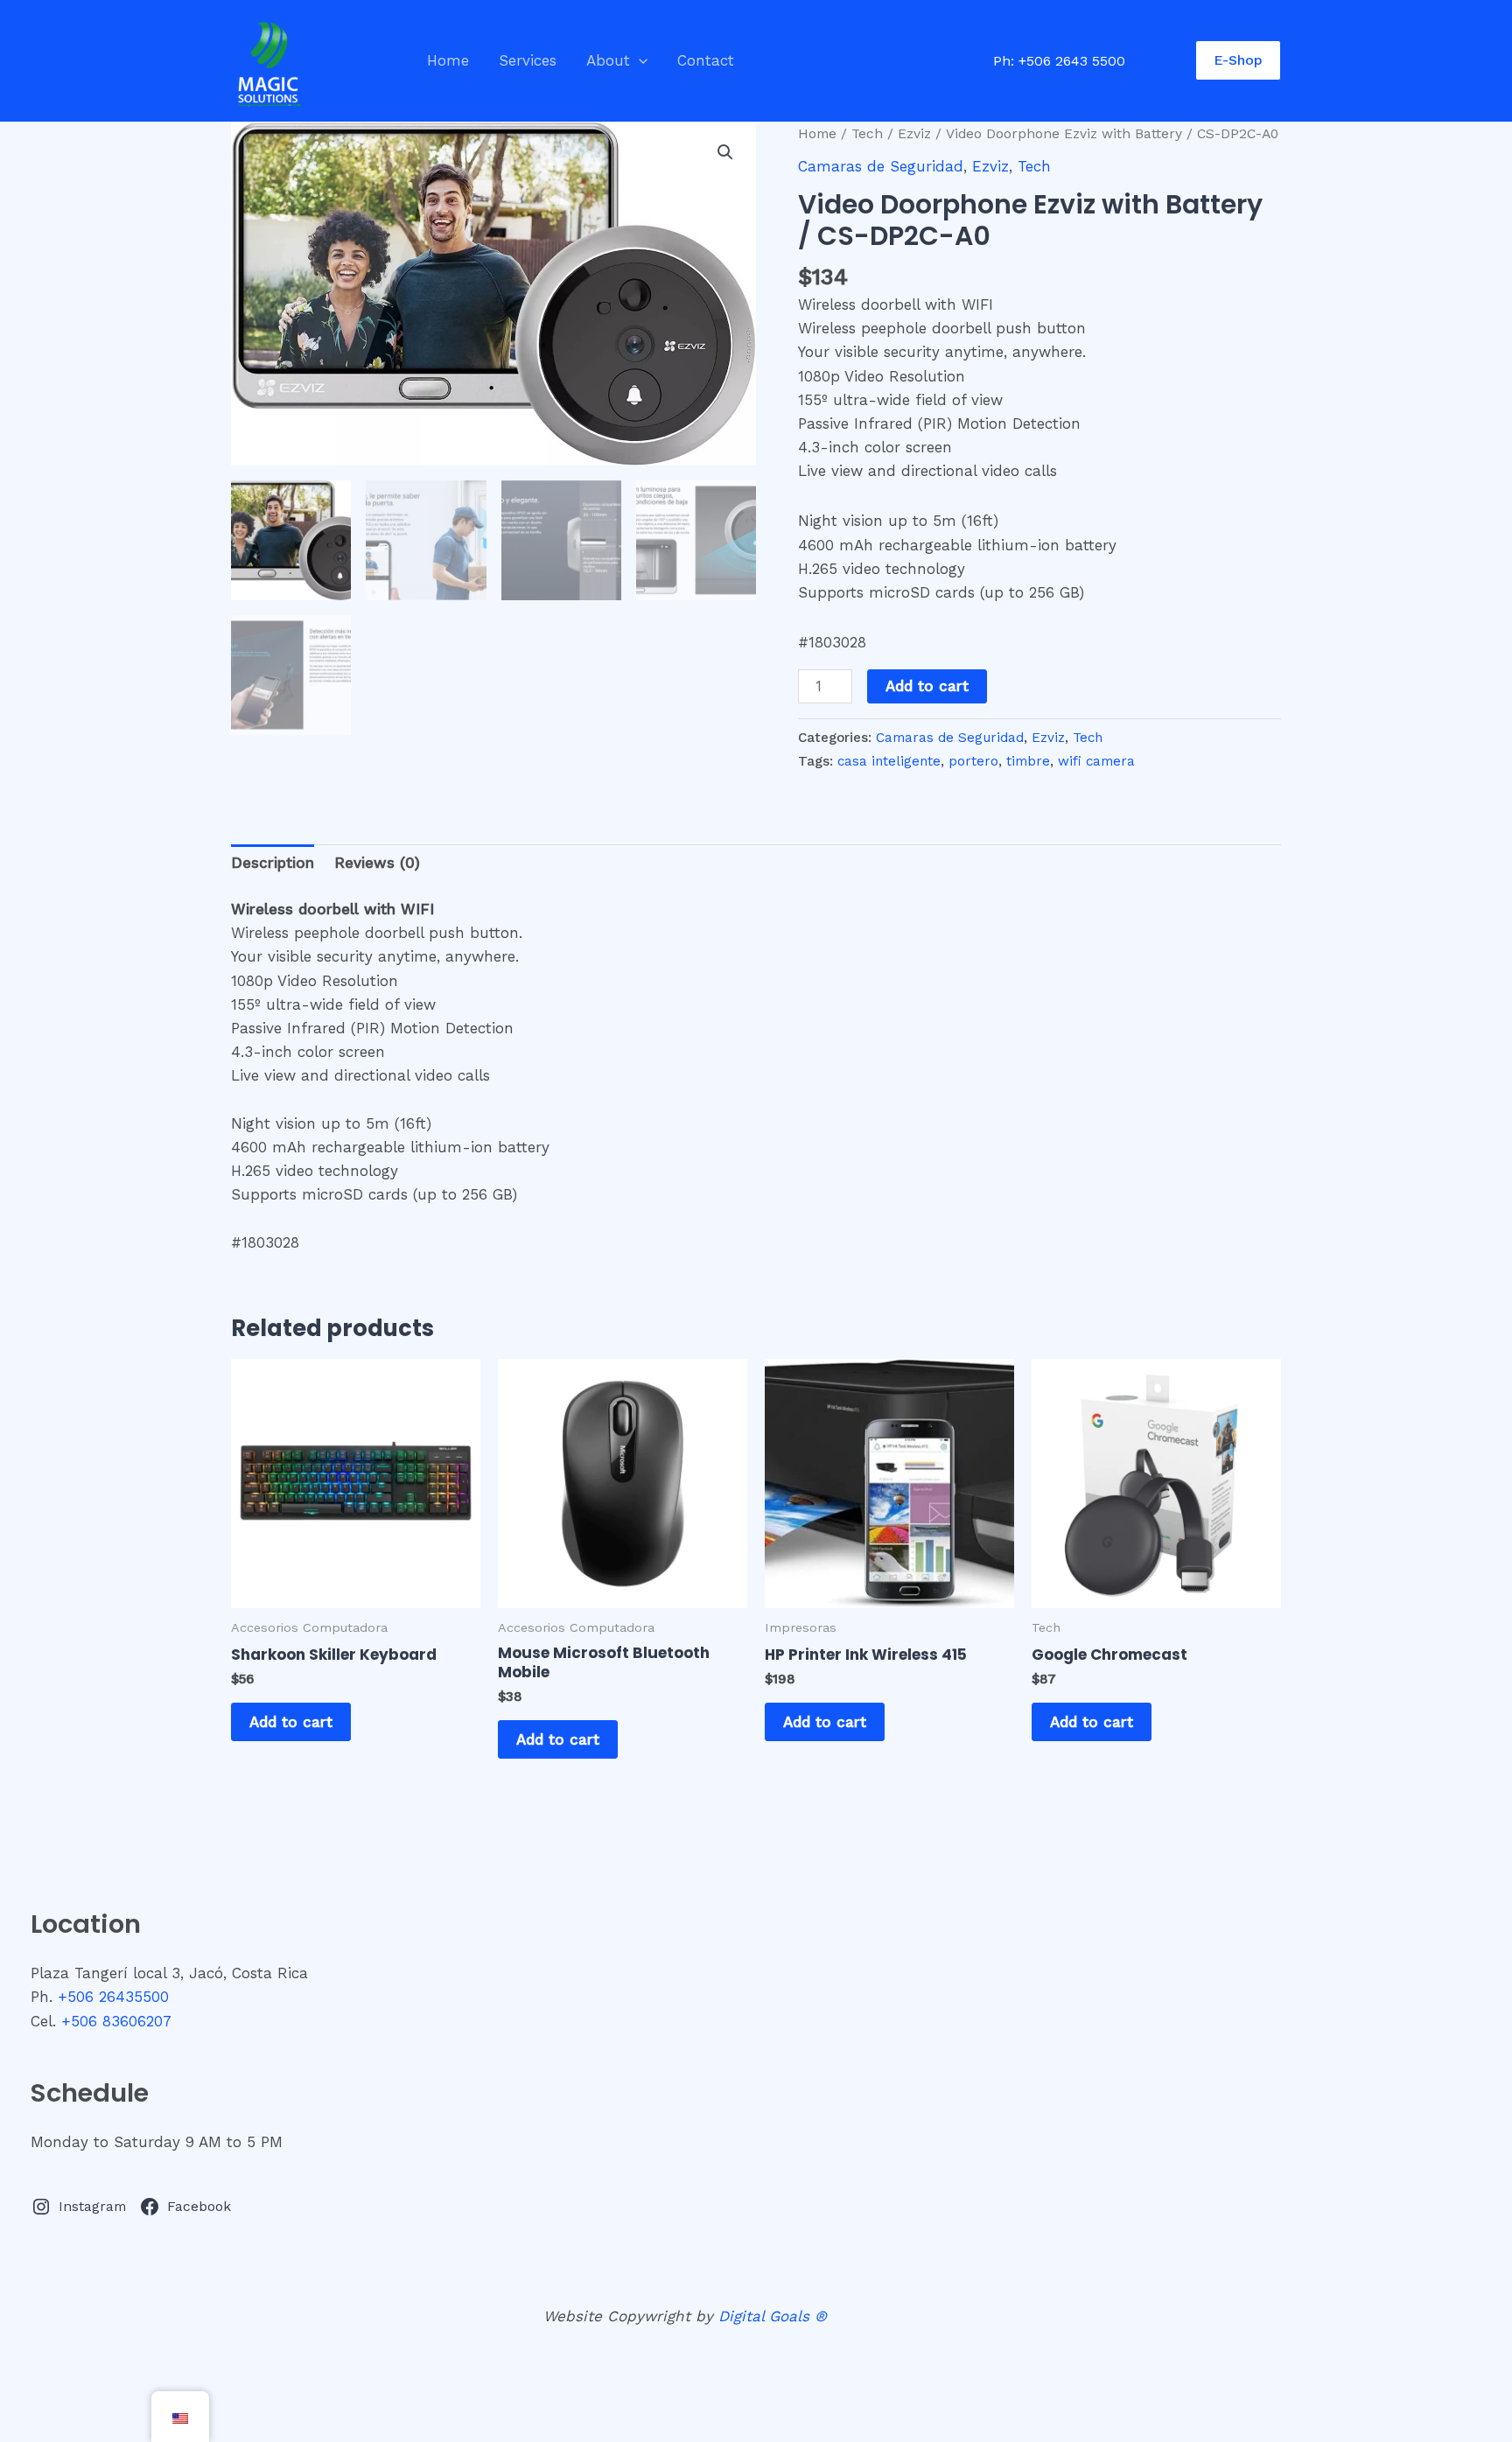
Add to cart (927, 686)
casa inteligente (889, 761)
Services (528, 60)
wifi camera (1096, 761)
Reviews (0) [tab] (377, 863)
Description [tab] (273, 863)
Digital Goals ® (773, 2316)
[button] (639, 60)
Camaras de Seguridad (881, 166)
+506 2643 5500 (1072, 61)
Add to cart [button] (291, 1722)
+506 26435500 (113, 1997)
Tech (867, 133)
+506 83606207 (116, 2021)
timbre (1028, 761)
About (608, 60)
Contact (706, 60)
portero (973, 761)
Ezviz (914, 133)
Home (448, 60)
